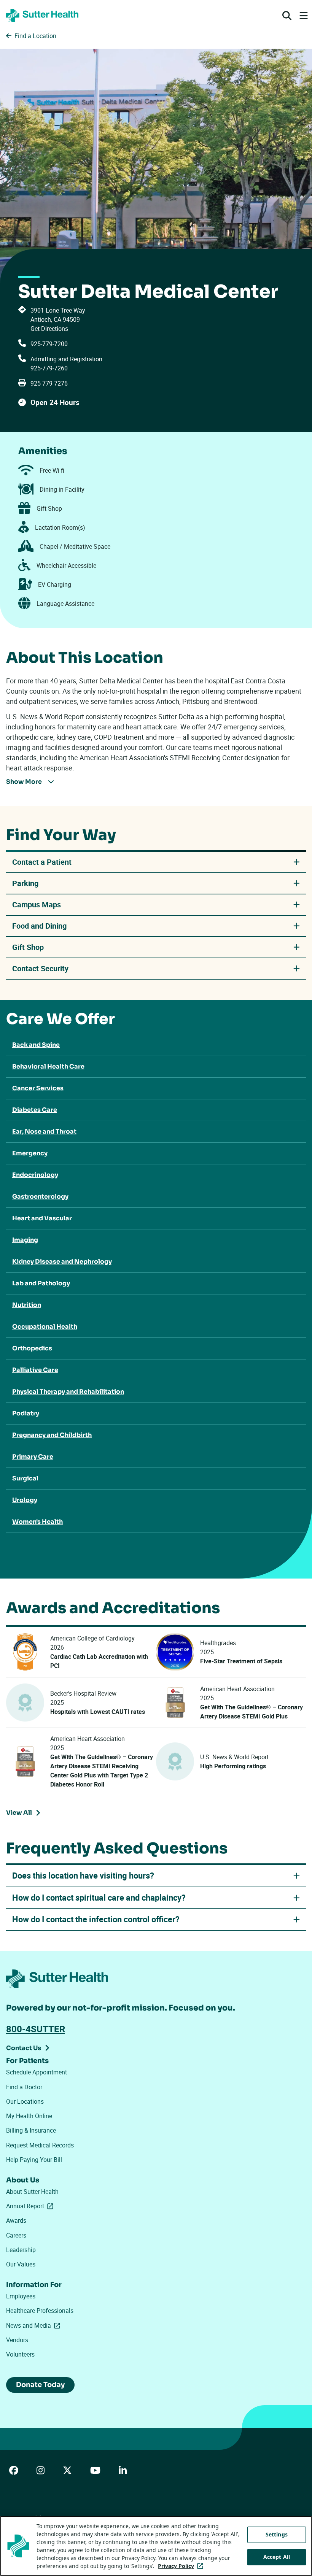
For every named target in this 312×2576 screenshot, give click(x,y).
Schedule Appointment (37, 2072)
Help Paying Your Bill (34, 2160)
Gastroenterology (40, 1197)
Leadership (21, 2250)
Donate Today (40, 2385)
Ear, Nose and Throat (44, 1132)
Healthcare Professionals (40, 2311)
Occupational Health (45, 1327)
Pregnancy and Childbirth (52, 1435)
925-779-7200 (49, 344)
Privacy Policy (182, 2566)
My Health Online (29, 2116)
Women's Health (37, 1522)
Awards (16, 2220)
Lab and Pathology (41, 1283)
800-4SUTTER (36, 2029)
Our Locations (25, 2101)
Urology (25, 1500)
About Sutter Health (32, 2192)
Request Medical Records (40, 2145)
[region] (156, 2546)
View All (25, 1814)
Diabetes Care (35, 1110)
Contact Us (24, 2048)
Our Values (21, 2264)
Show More (24, 782)
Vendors (17, 2340)
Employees (21, 2296)
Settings (277, 2534)
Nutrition (27, 1305)
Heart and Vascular (42, 1218)
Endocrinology (35, 1175)
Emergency (30, 1153)
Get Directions (49, 329)
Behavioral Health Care (48, 1066)
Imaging (25, 1240)
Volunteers (20, 2354)
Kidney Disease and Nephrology (62, 1262)
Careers (16, 2235)
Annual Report (31, 2206)
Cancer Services (38, 1088)
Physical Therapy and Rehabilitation (68, 1392)
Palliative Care (35, 1370)
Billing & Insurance (31, 2130)
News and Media (35, 2325)
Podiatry (26, 1413)
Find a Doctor (24, 2087)
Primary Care (33, 1457)
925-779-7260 (49, 368)
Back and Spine (36, 1045)
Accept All (277, 2557)
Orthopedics (32, 1348)
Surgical (25, 1478)
